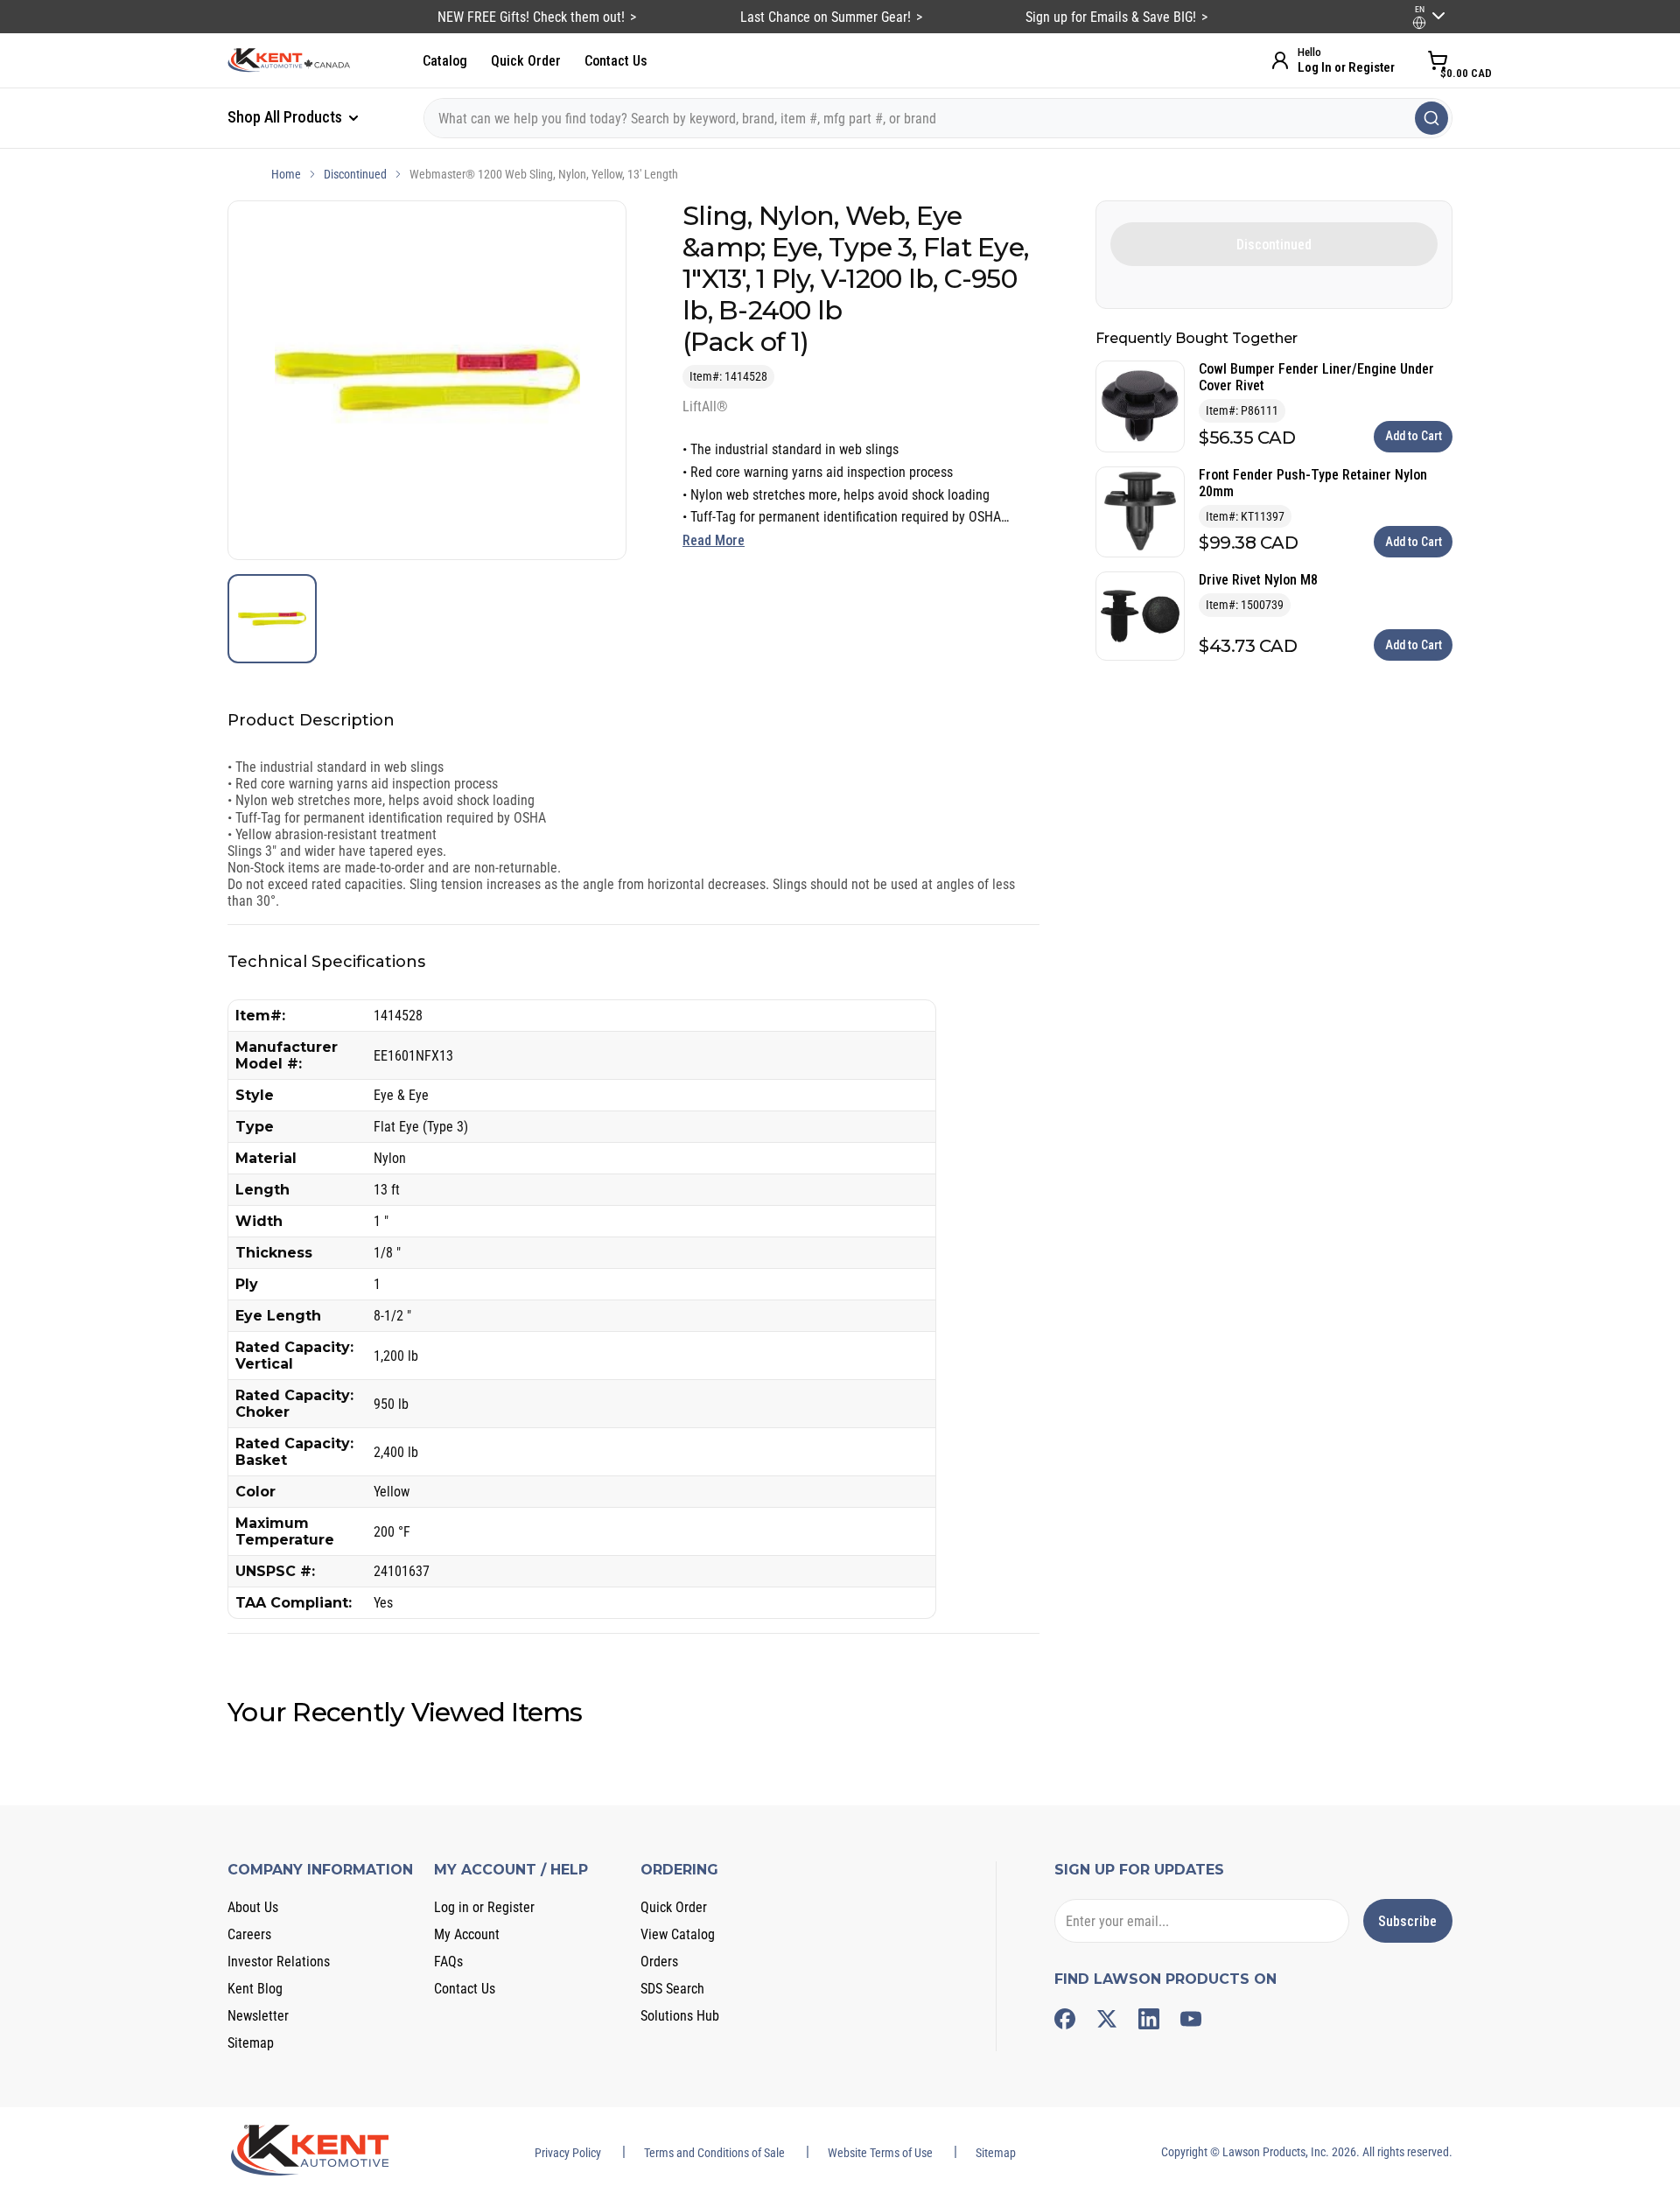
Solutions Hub (680, 2016)
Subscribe (1407, 1921)
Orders (659, 1962)
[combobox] (938, 118)
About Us (253, 1907)
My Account (467, 1934)
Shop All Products (287, 117)
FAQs (448, 1962)
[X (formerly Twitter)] (1107, 2019)
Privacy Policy (568, 2153)
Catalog (445, 61)
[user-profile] (1419, 23)
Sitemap (251, 2043)
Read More (714, 540)
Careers (249, 1934)
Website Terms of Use (880, 2153)
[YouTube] (1191, 2019)
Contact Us (616, 61)
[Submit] (1431, 118)
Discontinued (355, 174)
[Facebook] (1065, 2019)
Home (286, 174)
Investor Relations (279, 1962)
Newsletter (258, 2016)
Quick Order (526, 61)
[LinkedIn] (1149, 2019)
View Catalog (678, 1934)
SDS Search (672, 1989)
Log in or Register (484, 1907)
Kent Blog (255, 1989)
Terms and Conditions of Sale (714, 2153)
